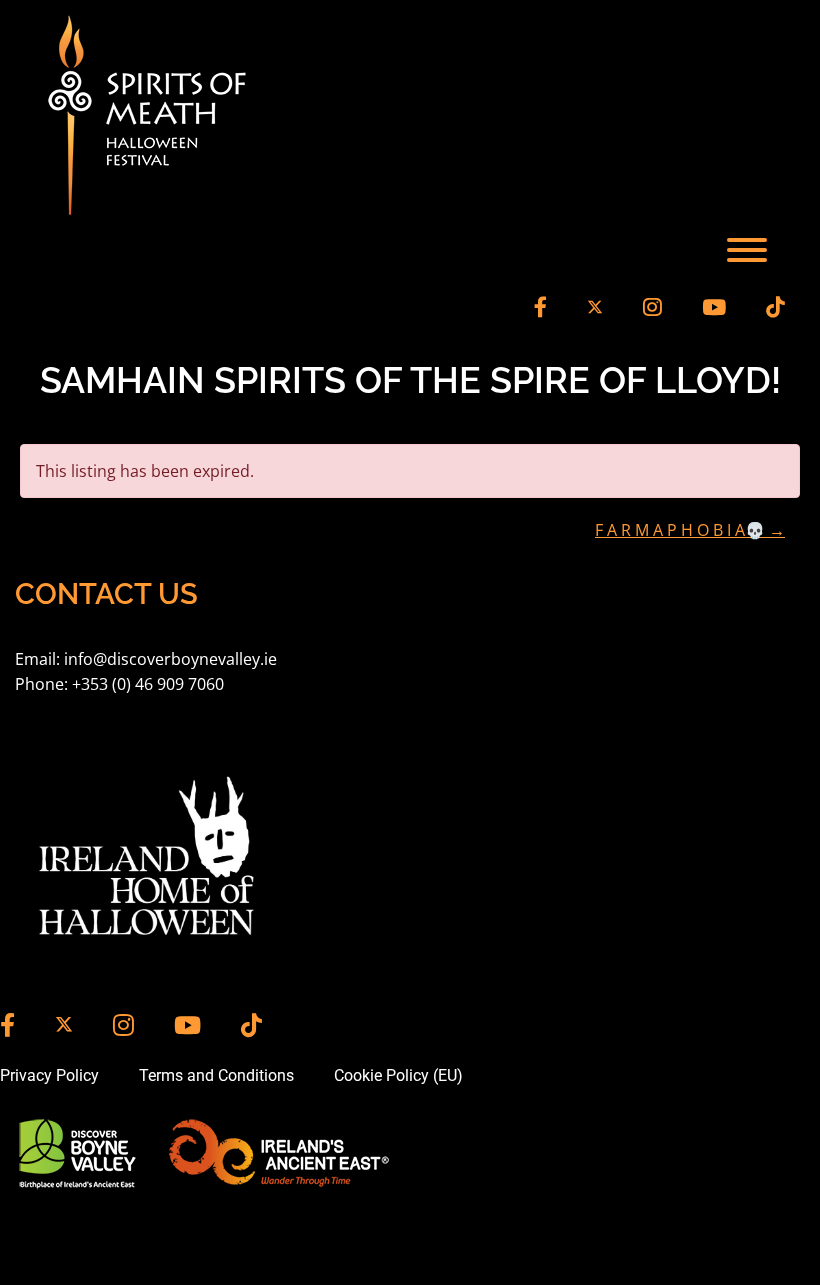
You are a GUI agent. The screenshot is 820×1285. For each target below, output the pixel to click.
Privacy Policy (49, 1075)
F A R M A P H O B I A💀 (690, 530)
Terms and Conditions (216, 1075)
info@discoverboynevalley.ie (170, 659)
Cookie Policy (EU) (398, 1075)
